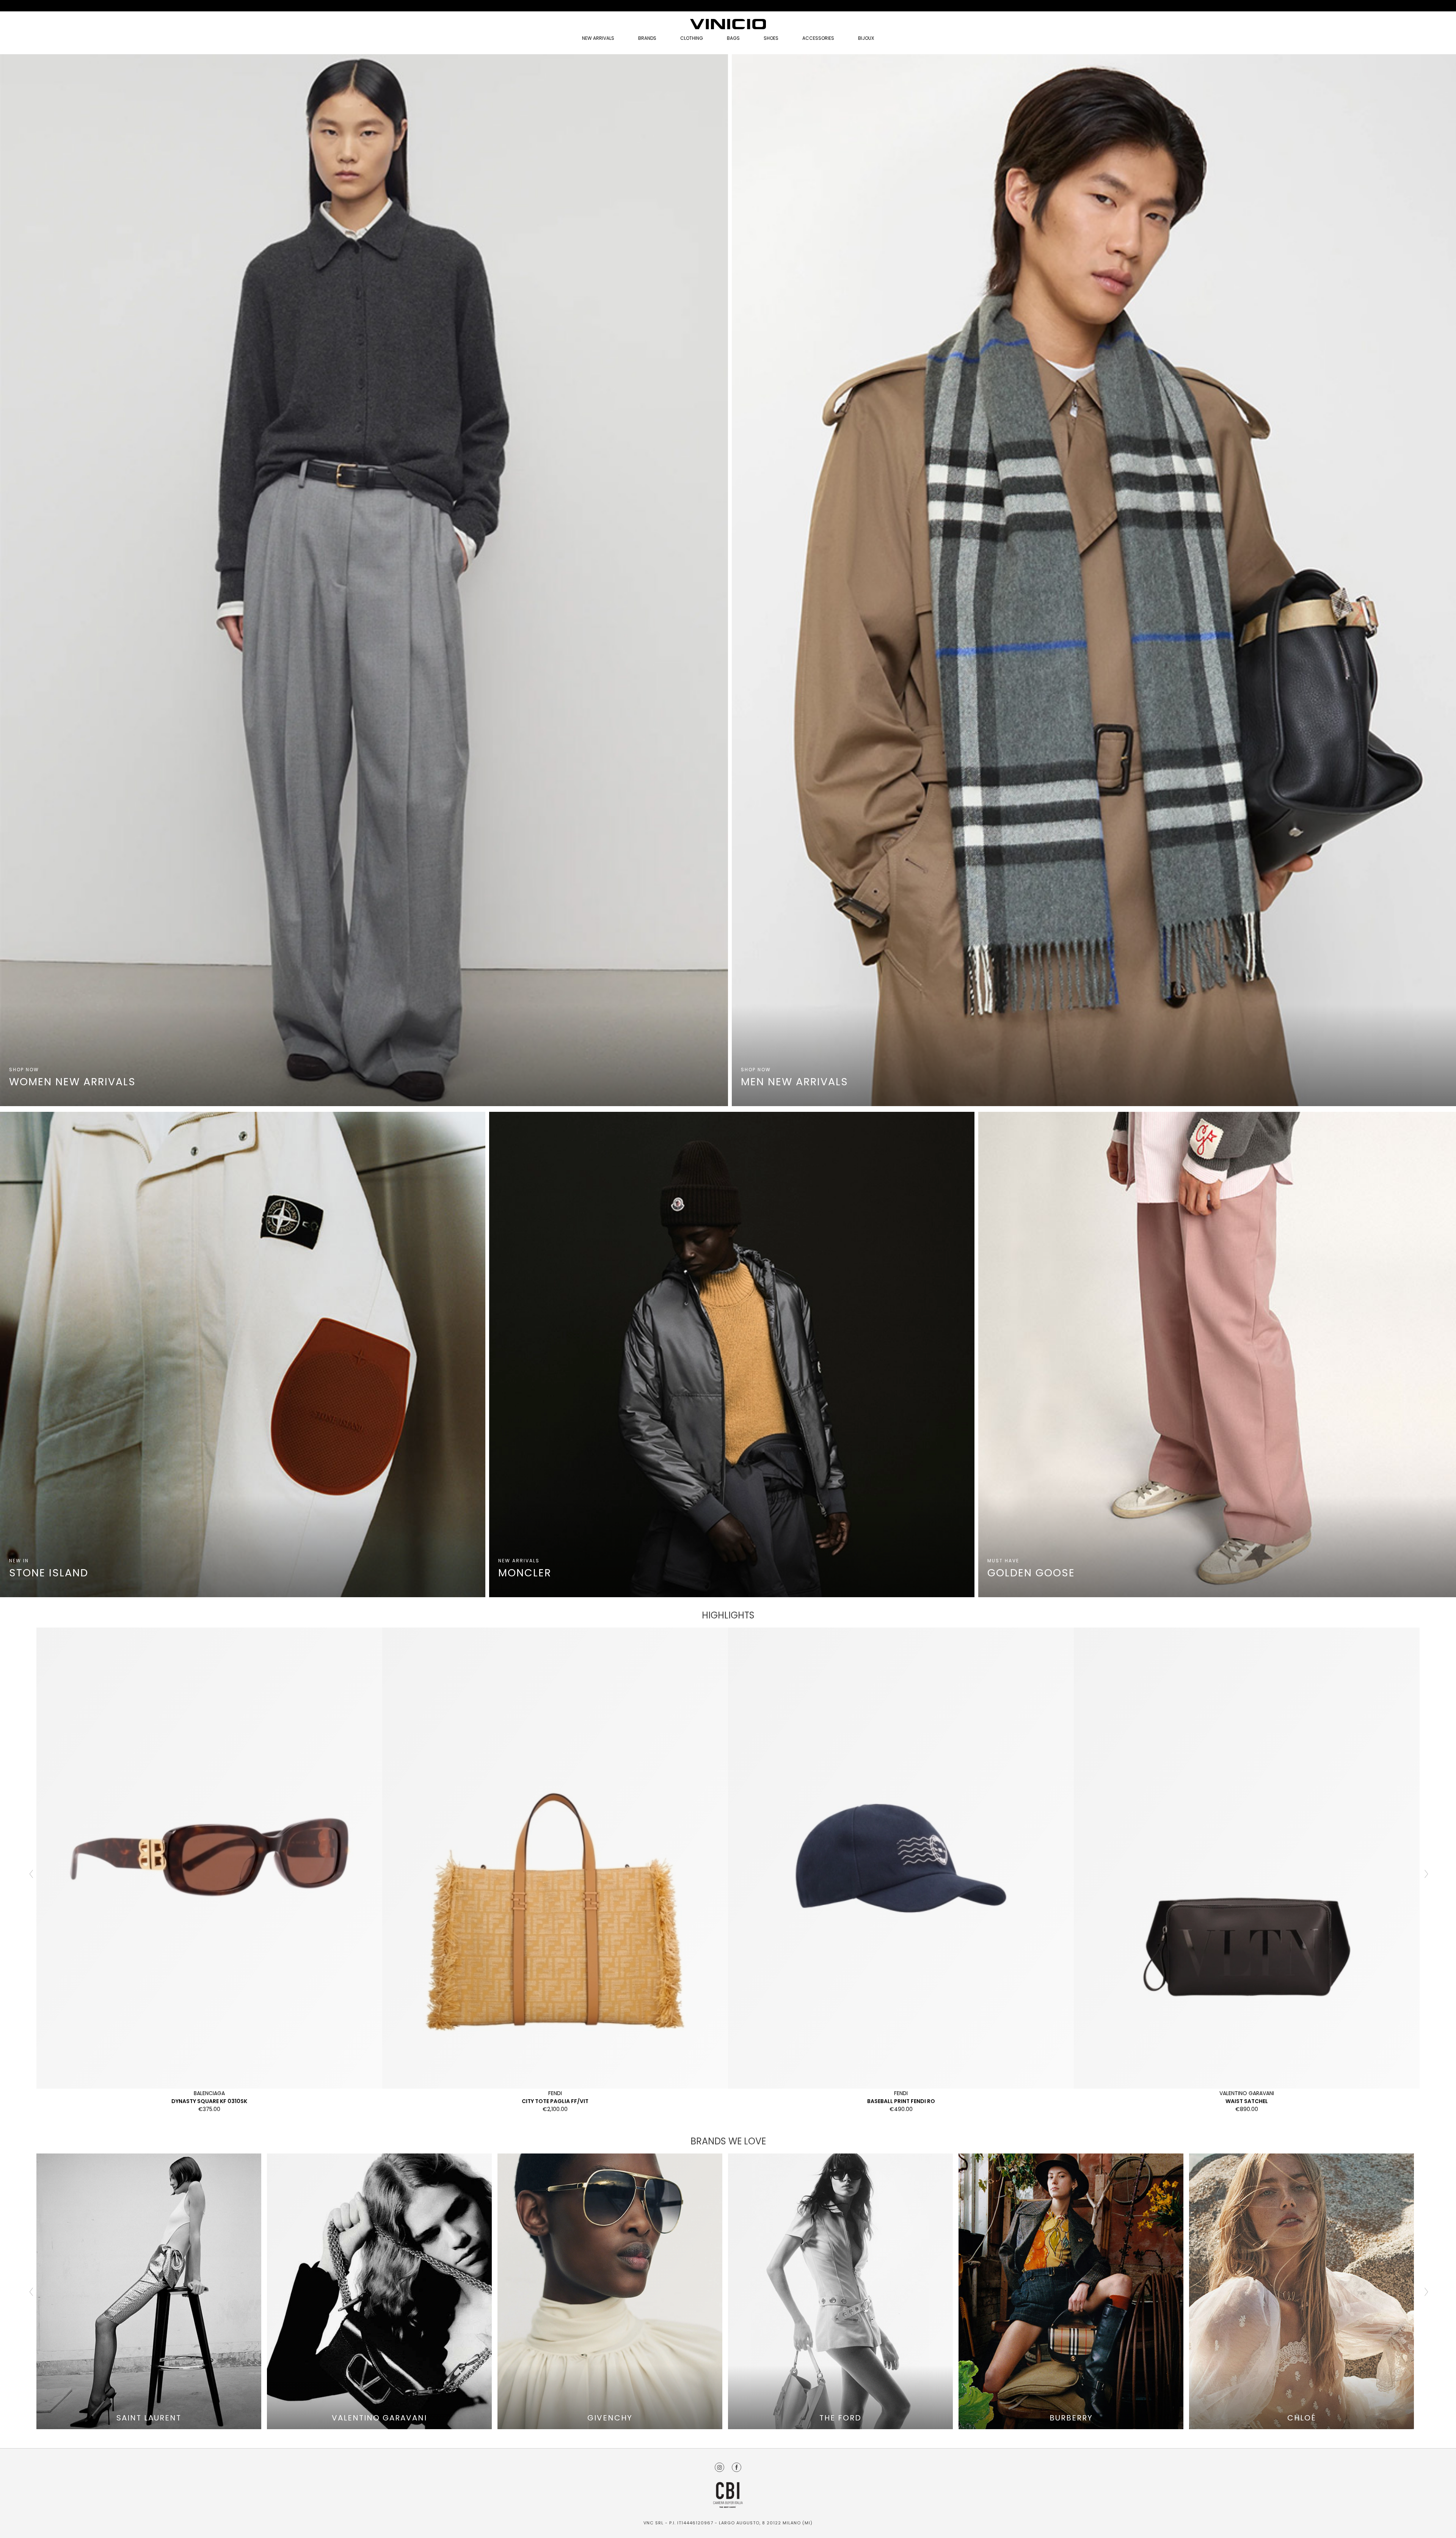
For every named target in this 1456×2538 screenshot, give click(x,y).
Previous (31, 1873)
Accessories (818, 38)
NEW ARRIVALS (598, 38)
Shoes (771, 38)
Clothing (692, 38)
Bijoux (866, 38)
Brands (647, 38)
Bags (733, 38)
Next (1425, 1873)
